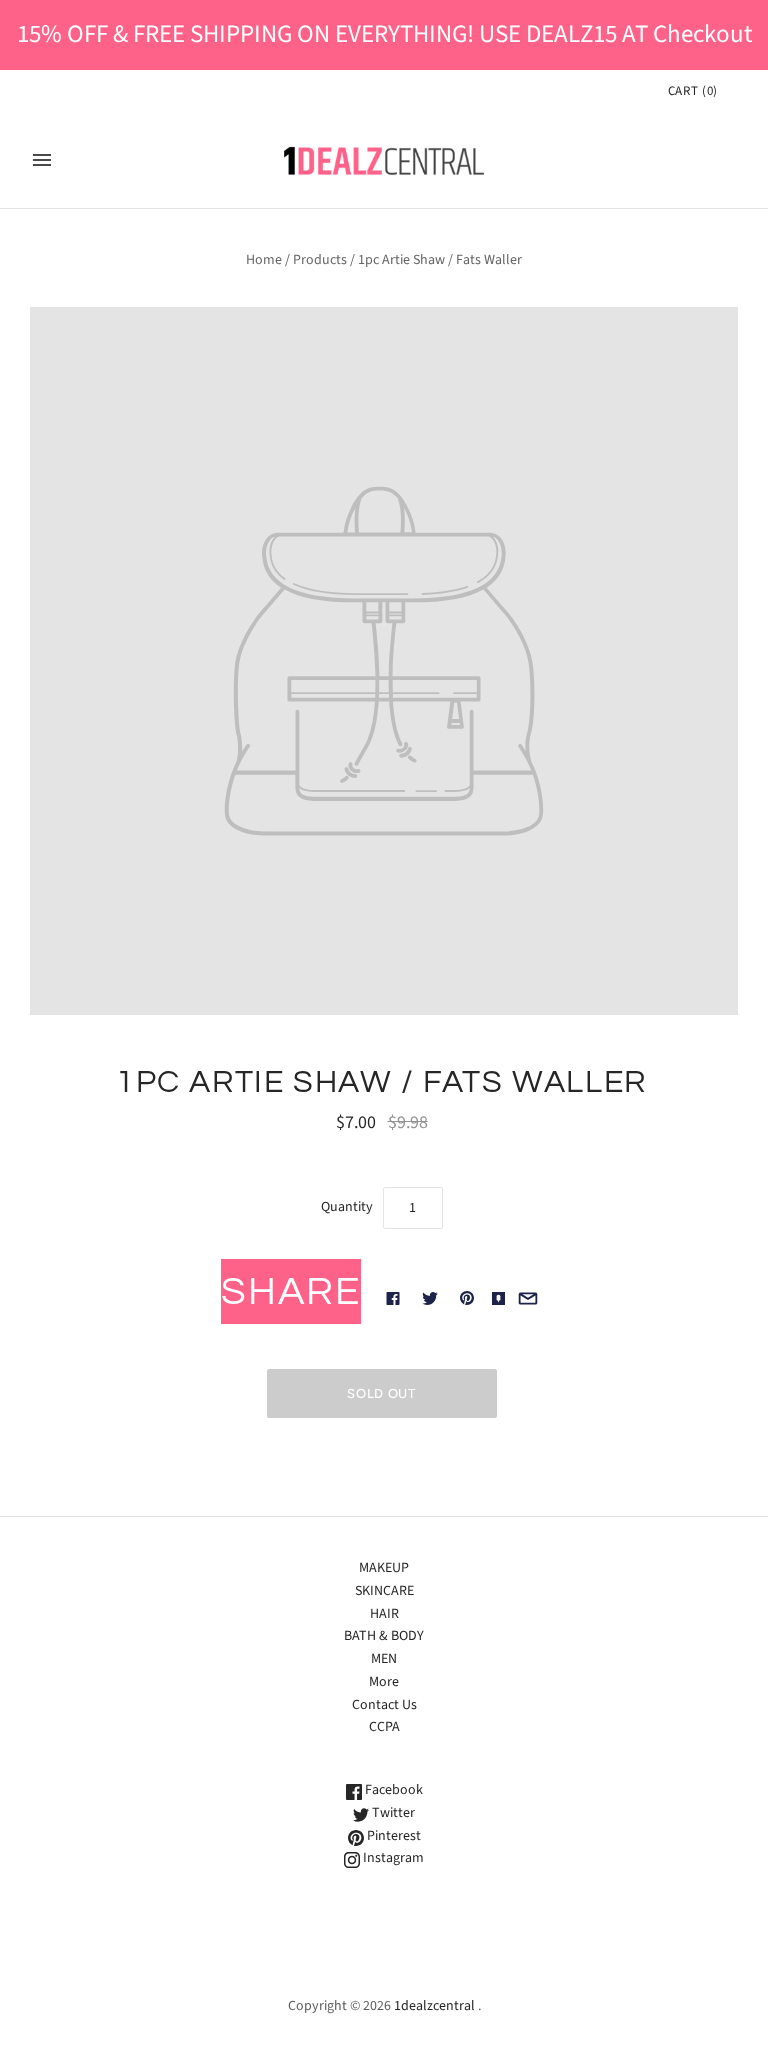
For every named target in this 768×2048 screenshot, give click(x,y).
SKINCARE (384, 1591)
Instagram (392, 1858)
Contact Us (384, 1705)
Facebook (392, 1790)
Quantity (347, 1207)
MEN (384, 1659)
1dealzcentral (434, 2006)
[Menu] (42, 160)
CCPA (384, 1727)
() (693, 91)
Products (320, 260)
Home (264, 260)
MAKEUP (384, 1568)
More (384, 1682)
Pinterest (392, 1836)
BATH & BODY (384, 1636)
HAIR (384, 1614)
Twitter (392, 1813)
